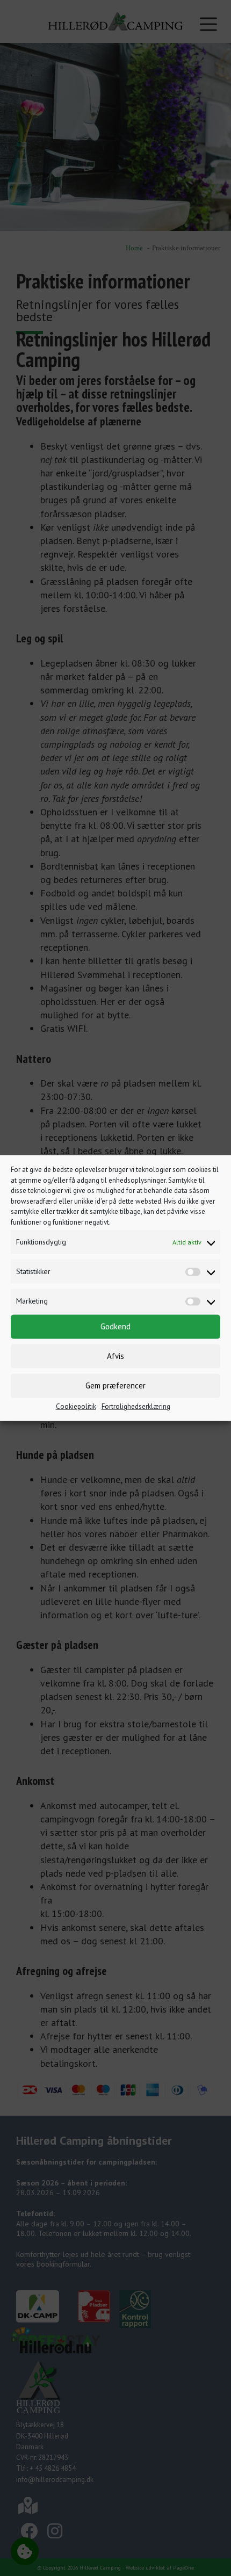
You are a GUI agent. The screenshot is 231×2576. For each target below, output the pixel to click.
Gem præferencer (115, 1385)
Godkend (115, 1326)
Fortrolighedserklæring (136, 1406)
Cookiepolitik (76, 1406)
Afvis (115, 1356)
